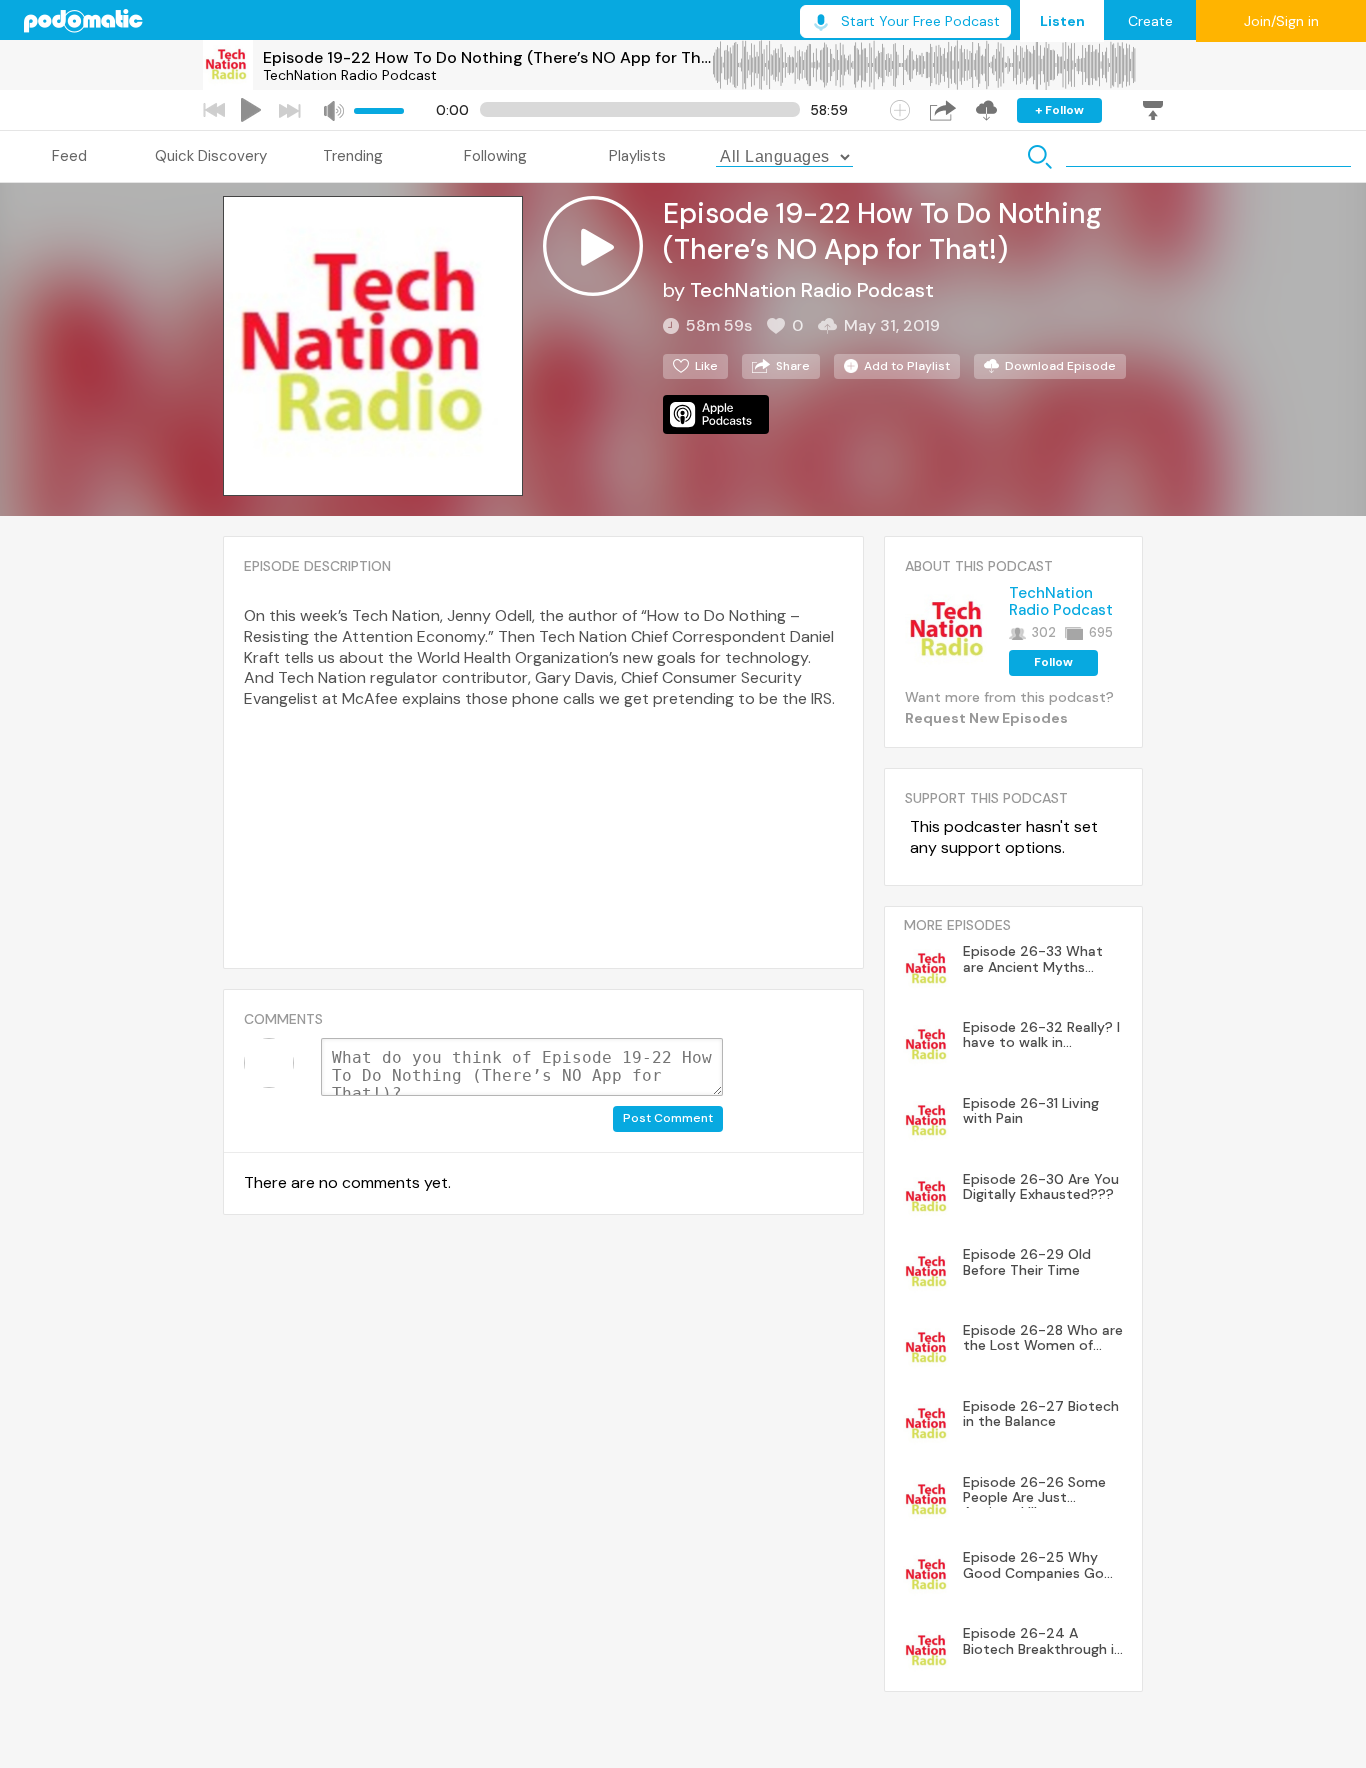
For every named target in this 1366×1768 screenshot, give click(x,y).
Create (1150, 21)
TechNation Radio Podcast (350, 75)
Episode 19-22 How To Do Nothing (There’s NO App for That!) (487, 57)
